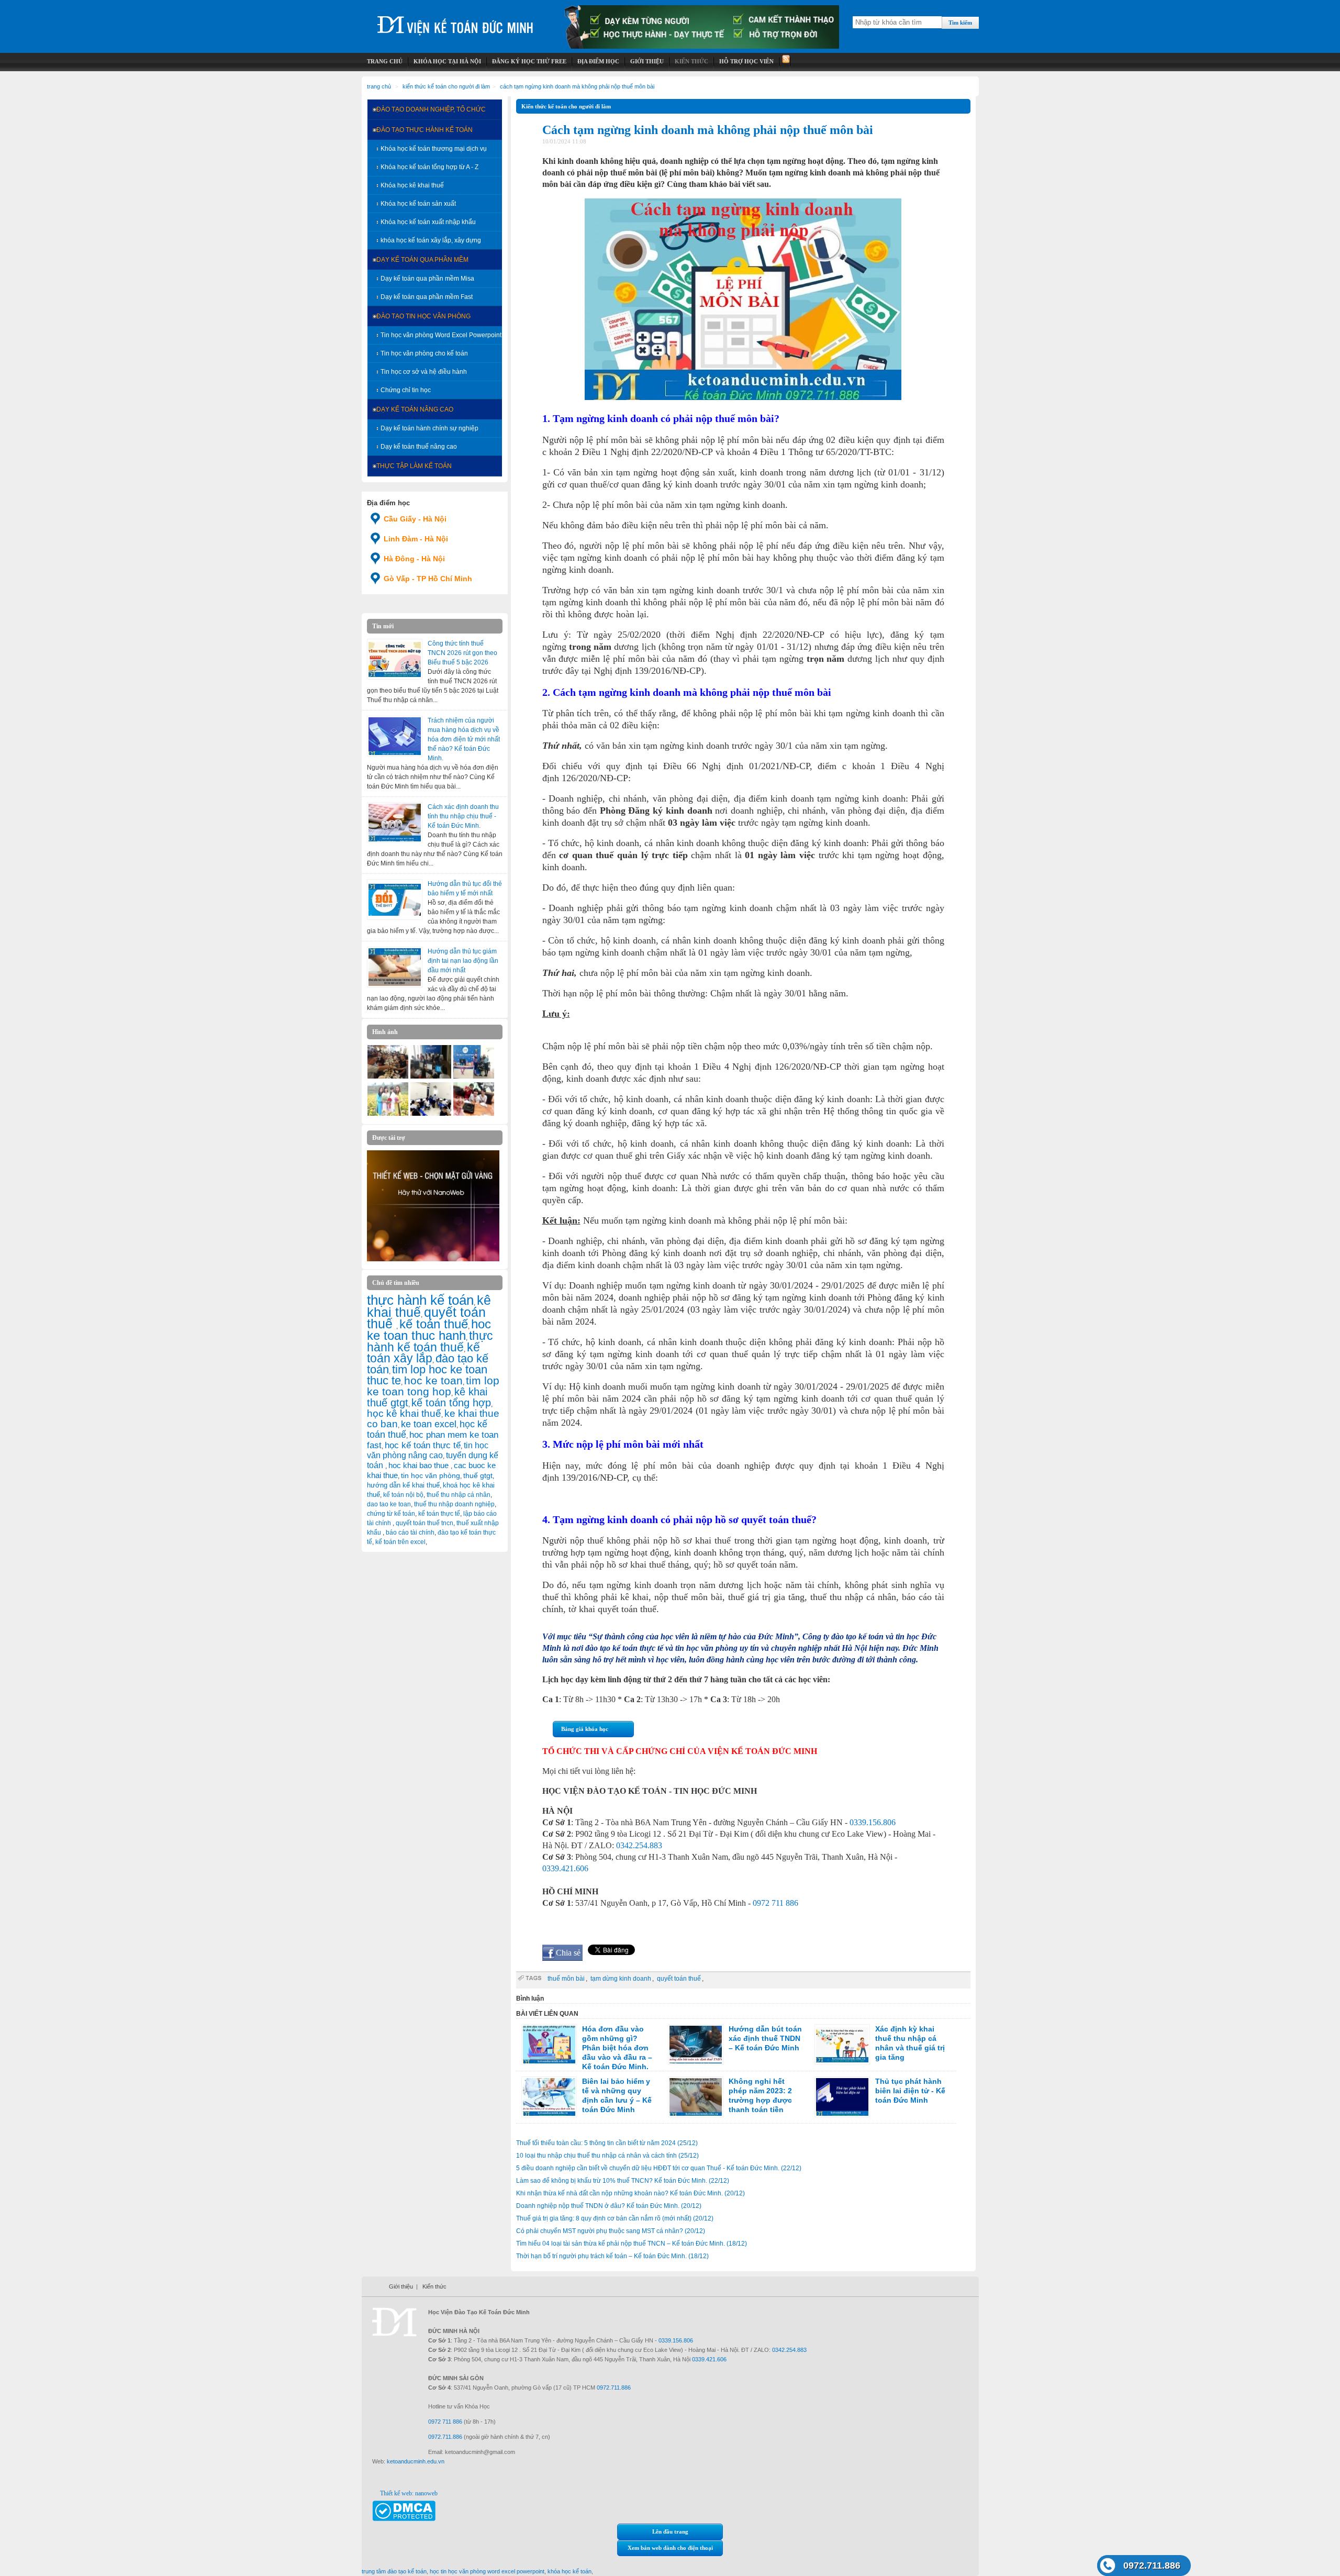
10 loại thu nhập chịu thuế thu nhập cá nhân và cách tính (607, 2156)
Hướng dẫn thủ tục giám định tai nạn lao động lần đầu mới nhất (463, 961)
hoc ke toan (433, 1380)
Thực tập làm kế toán (414, 466)
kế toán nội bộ (403, 1495)
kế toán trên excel (400, 1542)
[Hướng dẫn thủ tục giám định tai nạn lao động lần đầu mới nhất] (395, 967)
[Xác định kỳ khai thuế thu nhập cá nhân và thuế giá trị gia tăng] (842, 2045)
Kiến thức (434, 2286)
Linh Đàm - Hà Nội (416, 539)
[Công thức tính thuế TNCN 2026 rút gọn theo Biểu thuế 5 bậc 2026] (395, 659)
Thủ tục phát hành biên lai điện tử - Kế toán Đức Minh (910, 2091)
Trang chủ (379, 86)
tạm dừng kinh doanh (621, 1979)
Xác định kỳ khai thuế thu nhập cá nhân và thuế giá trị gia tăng (910, 2043)
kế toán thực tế (439, 1514)
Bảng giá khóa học (585, 1729)
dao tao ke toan (389, 1504)
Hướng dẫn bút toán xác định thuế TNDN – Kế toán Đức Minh (765, 2038)
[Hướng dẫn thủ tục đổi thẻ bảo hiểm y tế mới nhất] (395, 900)
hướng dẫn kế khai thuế (403, 1485)
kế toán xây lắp (423, 1353)
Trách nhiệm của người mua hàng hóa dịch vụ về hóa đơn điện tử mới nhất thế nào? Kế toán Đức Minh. (464, 739)
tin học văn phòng (431, 1475)
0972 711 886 (775, 1903)
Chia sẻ (568, 1953)
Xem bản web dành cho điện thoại (670, 2548)
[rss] (785, 62)
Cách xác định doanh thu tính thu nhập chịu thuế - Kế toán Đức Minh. (463, 816)
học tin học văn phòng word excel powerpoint (487, 2571)
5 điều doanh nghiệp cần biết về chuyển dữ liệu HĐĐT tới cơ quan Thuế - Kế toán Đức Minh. (659, 2168)
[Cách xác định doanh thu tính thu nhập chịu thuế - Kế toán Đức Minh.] (395, 823)
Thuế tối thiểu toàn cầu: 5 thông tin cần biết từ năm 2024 (607, 2143)
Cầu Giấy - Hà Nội (415, 519)
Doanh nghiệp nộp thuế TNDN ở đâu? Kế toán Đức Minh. (609, 2206)
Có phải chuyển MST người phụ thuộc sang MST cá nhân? (611, 2231)
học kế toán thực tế (423, 1445)
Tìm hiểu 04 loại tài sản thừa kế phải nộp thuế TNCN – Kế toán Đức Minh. (632, 2244)
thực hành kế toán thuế (430, 1341)
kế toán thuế (434, 1324)
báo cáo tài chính (410, 1533)
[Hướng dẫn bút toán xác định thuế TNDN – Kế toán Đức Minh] (696, 2045)
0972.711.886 (1152, 2566)
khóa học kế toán (569, 2571)
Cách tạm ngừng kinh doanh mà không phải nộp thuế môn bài (577, 86)
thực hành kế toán (420, 1300)
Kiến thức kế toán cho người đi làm (446, 86)
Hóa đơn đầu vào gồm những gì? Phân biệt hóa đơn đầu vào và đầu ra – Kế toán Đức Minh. (617, 2048)
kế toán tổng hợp (451, 1403)
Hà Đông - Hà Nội (414, 559)
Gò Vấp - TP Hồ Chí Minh (428, 579)
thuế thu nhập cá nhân (459, 1495)
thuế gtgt (478, 1476)
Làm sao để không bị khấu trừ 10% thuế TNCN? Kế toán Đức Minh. (623, 2181)
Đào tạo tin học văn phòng (423, 316)
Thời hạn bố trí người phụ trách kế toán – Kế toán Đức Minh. (612, 2256)
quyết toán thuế (679, 1979)
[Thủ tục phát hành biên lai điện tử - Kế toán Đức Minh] (842, 2097)
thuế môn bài (566, 1979)
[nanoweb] (433, 1259)
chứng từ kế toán (391, 1514)
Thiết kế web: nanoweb (409, 2493)
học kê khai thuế (404, 1413)
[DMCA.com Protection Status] (404, 2519)
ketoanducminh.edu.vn (416, 2461)
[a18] (474, 1114)
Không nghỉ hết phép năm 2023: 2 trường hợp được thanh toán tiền (760, 2095)
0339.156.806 (873, 1822)
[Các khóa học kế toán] (702, 47)
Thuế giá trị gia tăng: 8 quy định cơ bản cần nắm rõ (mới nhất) (615, 2218)
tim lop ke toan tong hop (433, 1386)
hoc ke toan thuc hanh (429, 1330)
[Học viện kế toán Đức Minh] (455, 21)
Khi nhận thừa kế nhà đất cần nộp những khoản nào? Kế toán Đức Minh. (630, 2193)
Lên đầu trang (670, 2531)
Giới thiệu (401, 2286)
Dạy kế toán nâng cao (415, 409)
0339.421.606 (565, 1868)
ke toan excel (429, 1424)
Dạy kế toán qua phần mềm (422, 260)
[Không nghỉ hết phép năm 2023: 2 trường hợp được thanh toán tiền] (696, 2097)
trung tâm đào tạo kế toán (394, 2571)
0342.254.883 (639, 1845)
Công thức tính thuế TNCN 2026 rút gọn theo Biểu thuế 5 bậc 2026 (462, 653)
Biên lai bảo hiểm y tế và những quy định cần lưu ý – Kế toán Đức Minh (617, 2095)
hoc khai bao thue (420, 1465)
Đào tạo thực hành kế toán (425, 130)
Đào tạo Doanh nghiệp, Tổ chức (431, 109)
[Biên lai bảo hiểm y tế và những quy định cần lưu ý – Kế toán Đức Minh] (549, 2097)
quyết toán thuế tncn (425, 1523)
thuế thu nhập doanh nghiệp (454, 1504)
